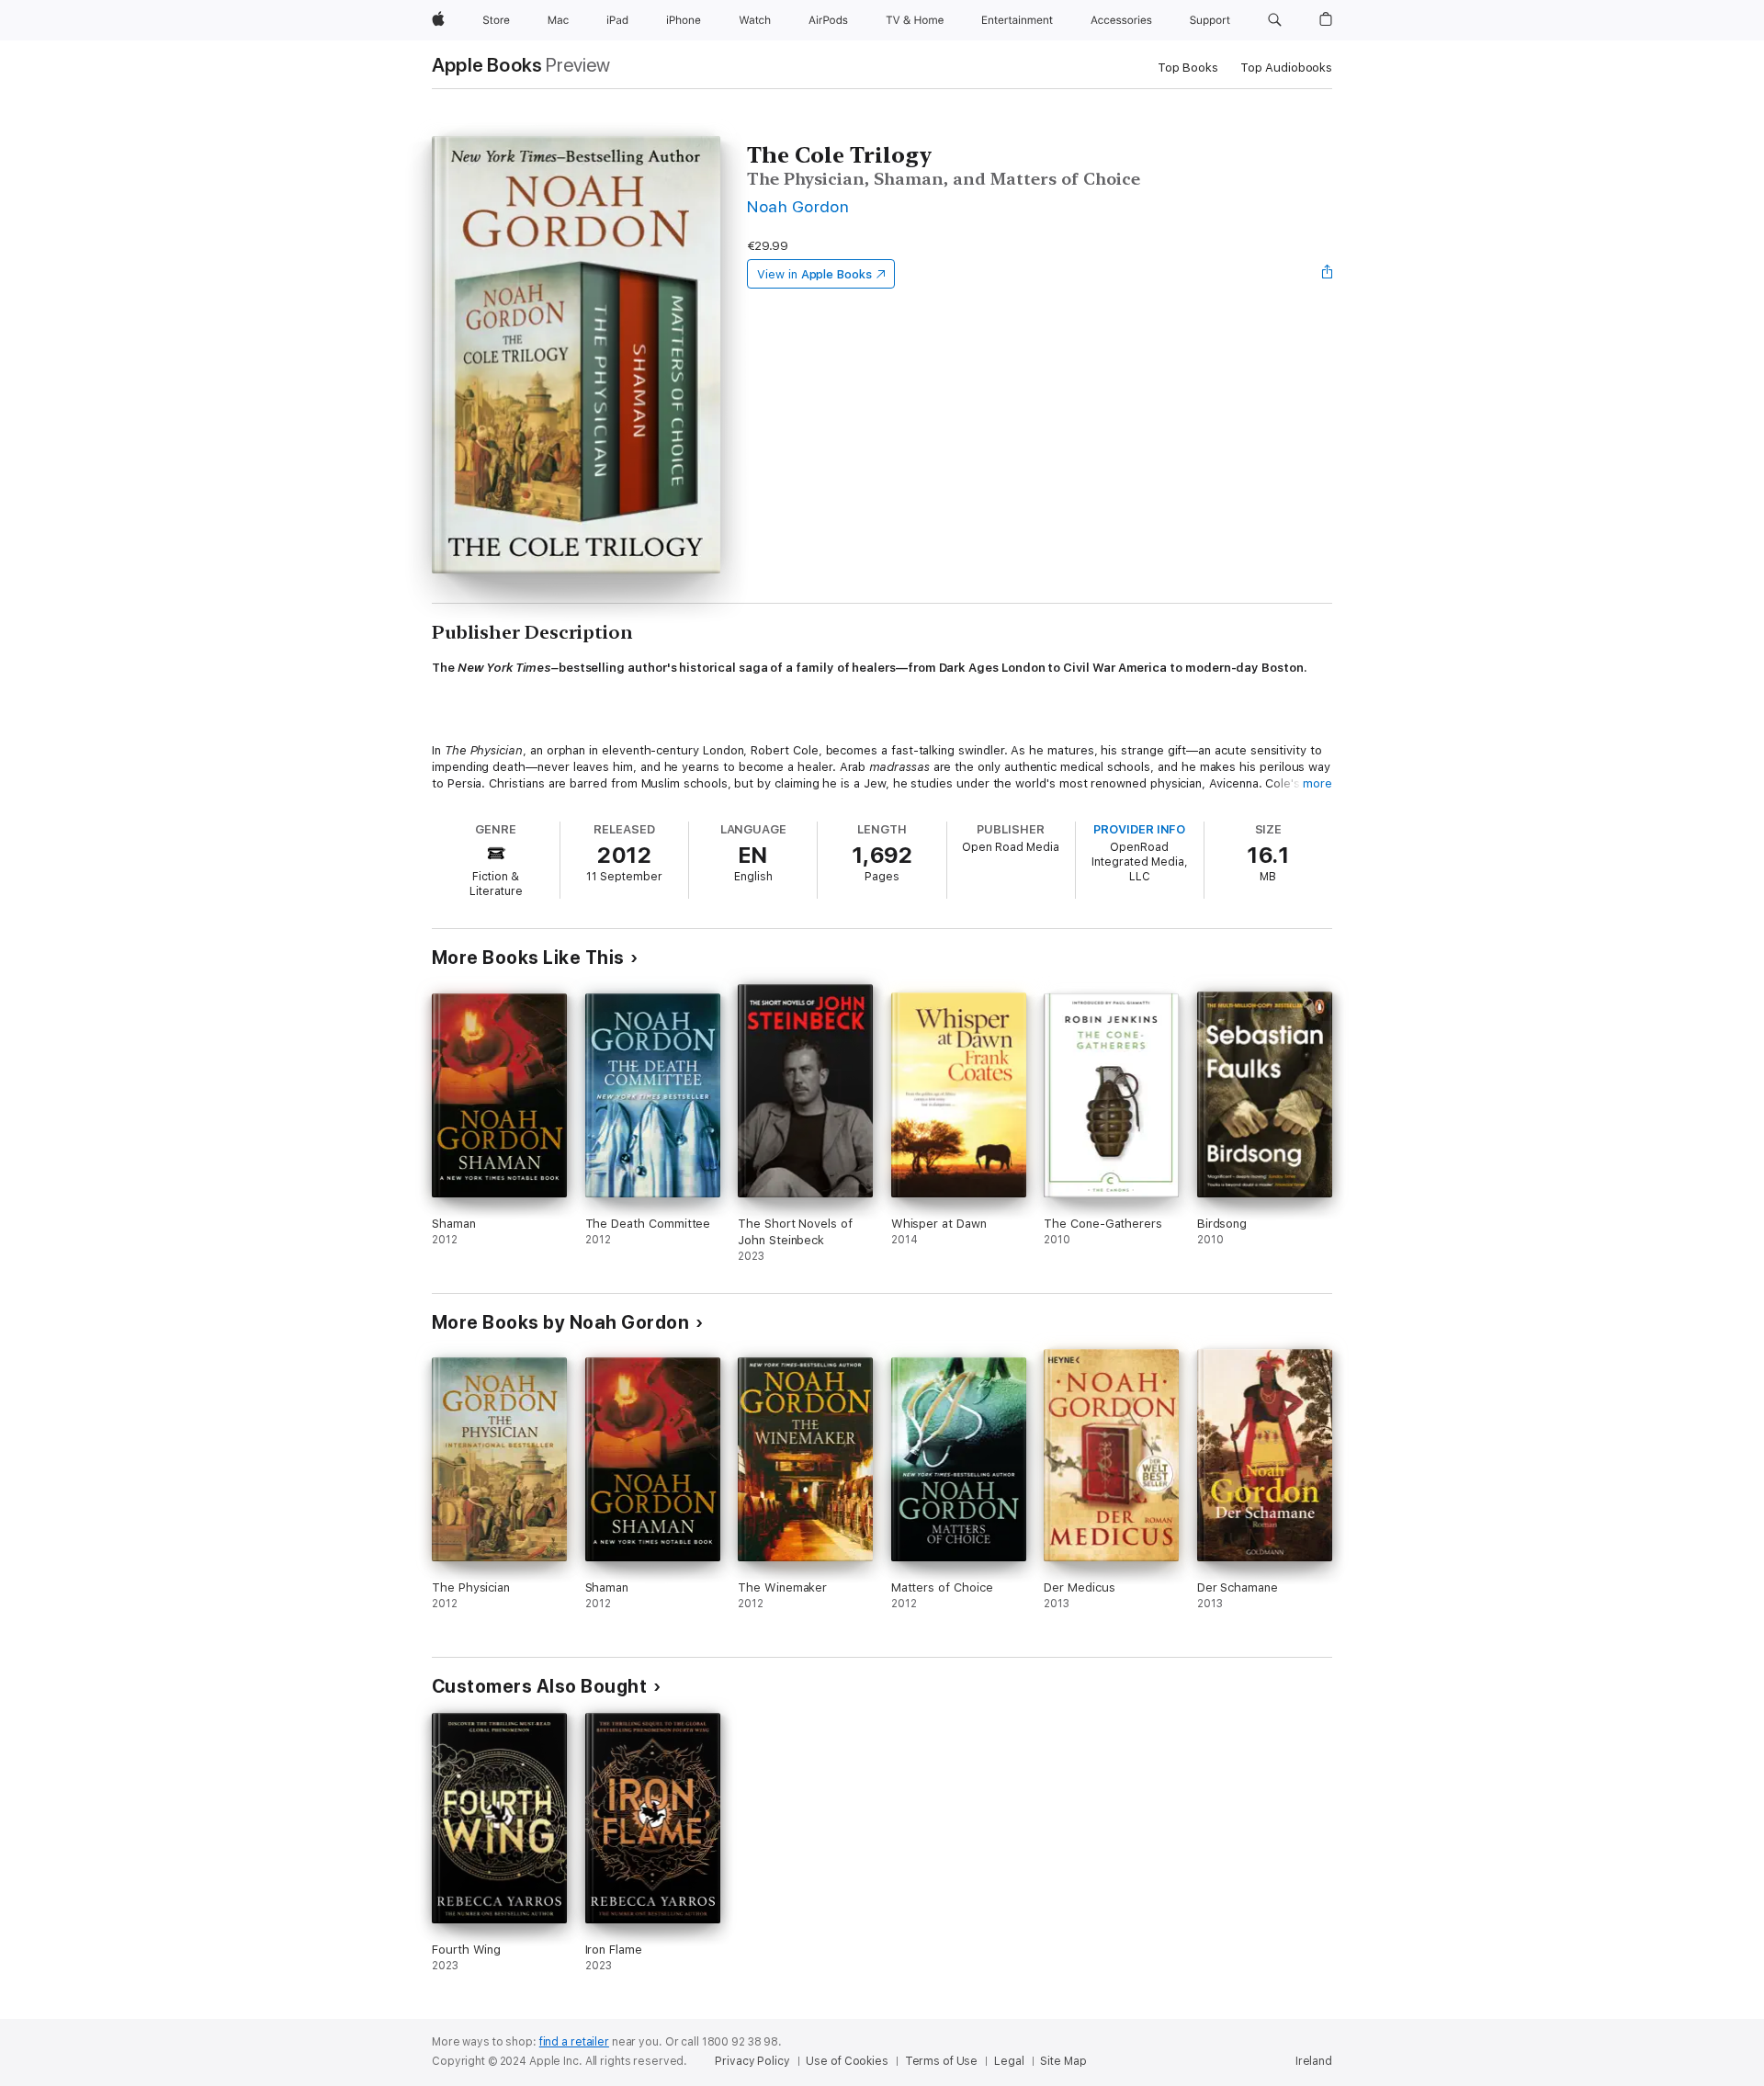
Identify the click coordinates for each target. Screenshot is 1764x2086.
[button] (1275, 20)
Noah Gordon (798, 206)
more (1317, 783)
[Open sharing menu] (1328, 274)
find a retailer (574, 2042)
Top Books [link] (1188, 68)
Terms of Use (942, 2061)
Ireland (1314, 2061)
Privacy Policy (752, 2061)
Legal (1009, 2061)
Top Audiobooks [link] (1286, 68)
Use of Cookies (847, 2061)
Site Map (1063, 2061)
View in (814, 274)
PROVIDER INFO (1139, 829)
